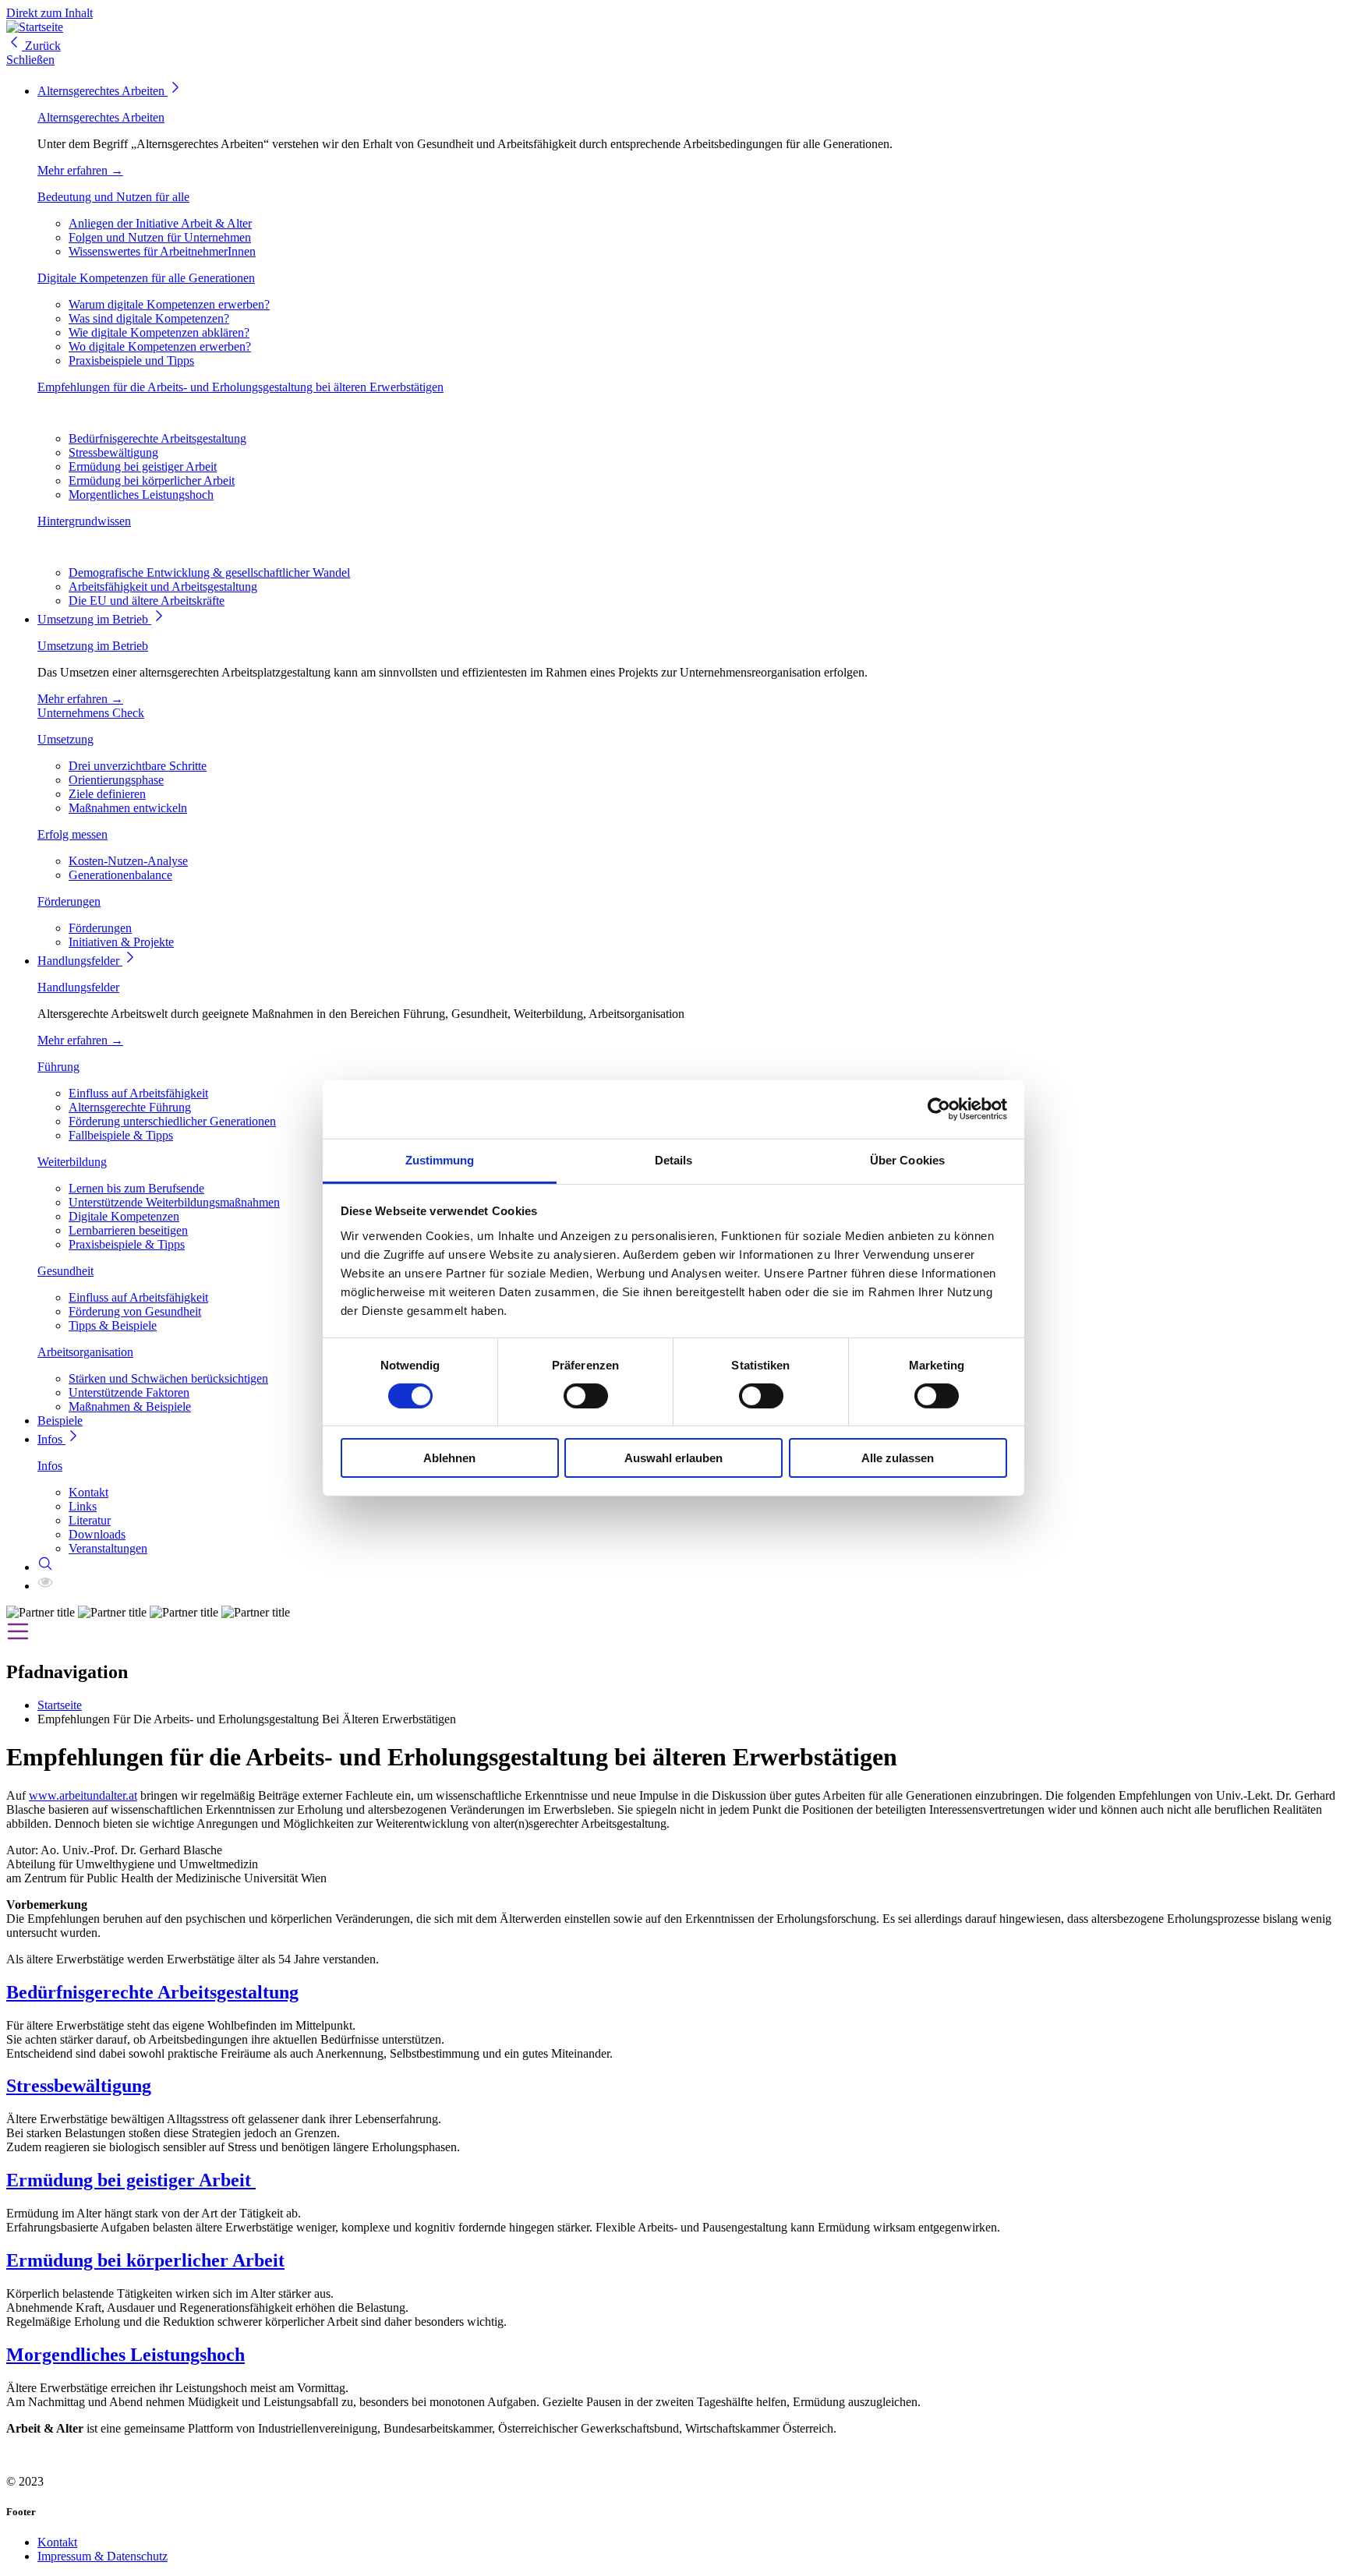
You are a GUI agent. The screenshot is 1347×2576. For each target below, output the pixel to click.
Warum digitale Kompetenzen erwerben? (169, 304)
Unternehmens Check (91, 713)
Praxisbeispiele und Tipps (131, 360)
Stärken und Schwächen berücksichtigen (168, 1378)
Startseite (60, 1705)
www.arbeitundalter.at (83, 1795)
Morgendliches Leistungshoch (126, 2355)
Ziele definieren (107, 794)
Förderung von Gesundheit (135, 1311)
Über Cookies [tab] (907, 1159)
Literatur (90, 1520)
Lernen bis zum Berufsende (136, 1188)
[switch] (586, 1396)
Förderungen (69, 901)
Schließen (30, 60)
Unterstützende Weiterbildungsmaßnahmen (174, 1202)
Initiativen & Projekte (121, 942)
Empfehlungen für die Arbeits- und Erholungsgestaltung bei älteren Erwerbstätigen (240, 387)
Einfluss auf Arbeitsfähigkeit (138, 1093)
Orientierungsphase (116, 780)
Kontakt (88, 1492)
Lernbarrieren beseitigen (128, 1230)
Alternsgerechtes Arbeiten (103, 91)
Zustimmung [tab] (440, 1159)
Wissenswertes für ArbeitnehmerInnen (162, 251)
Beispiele (60, 1421)
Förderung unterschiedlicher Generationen (172, 1121)
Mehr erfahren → (80, 170)
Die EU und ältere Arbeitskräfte (147, 601)
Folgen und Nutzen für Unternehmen (160, 237)
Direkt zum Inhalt (49, 13)
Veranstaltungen (108, 1548)
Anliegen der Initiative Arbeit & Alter (160, 223)
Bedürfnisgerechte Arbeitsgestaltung (157, 438)
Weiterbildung (72, 1162)
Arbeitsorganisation (85, 1352)
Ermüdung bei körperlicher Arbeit (152, 481)
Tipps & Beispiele (113, 1325)
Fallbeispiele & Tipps (121, 1135)
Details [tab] (674, 1159)
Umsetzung (65, 739)
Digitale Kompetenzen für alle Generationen (146, 278)
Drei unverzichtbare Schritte (138, 766)
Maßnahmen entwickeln (128, 808)
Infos (51, 1439)
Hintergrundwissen (84, 521)
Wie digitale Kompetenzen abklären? (159, 332)
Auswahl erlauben (673, 1458)
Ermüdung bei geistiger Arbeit (143, 466)
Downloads (97, 1534)
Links (83, 1506)
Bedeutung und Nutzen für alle (113, 197)
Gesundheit (65, 1271)
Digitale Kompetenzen (124, 1216)
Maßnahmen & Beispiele (130, 1406)
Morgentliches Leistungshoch (141, 495)
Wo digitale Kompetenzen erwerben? (160, 346)
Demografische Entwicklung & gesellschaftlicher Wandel (209, 572)
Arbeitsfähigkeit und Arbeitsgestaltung (163, 587)
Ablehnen (449, 1458)
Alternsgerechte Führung (130, 1107)
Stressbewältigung (113, 452)
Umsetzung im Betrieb (94, 619)
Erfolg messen (72, 834)
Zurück (41, 46)
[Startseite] (35, 27)
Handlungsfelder (80, 961)
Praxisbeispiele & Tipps (127, 1244)
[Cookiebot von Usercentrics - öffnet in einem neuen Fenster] (939, 1109)
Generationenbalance (120, 875)
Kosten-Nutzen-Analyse (128, 861)
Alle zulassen (898, 1458)
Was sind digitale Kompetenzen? (149, 318)
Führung (58, 1067)
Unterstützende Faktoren (129, 1392)
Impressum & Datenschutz (103, 2556)
